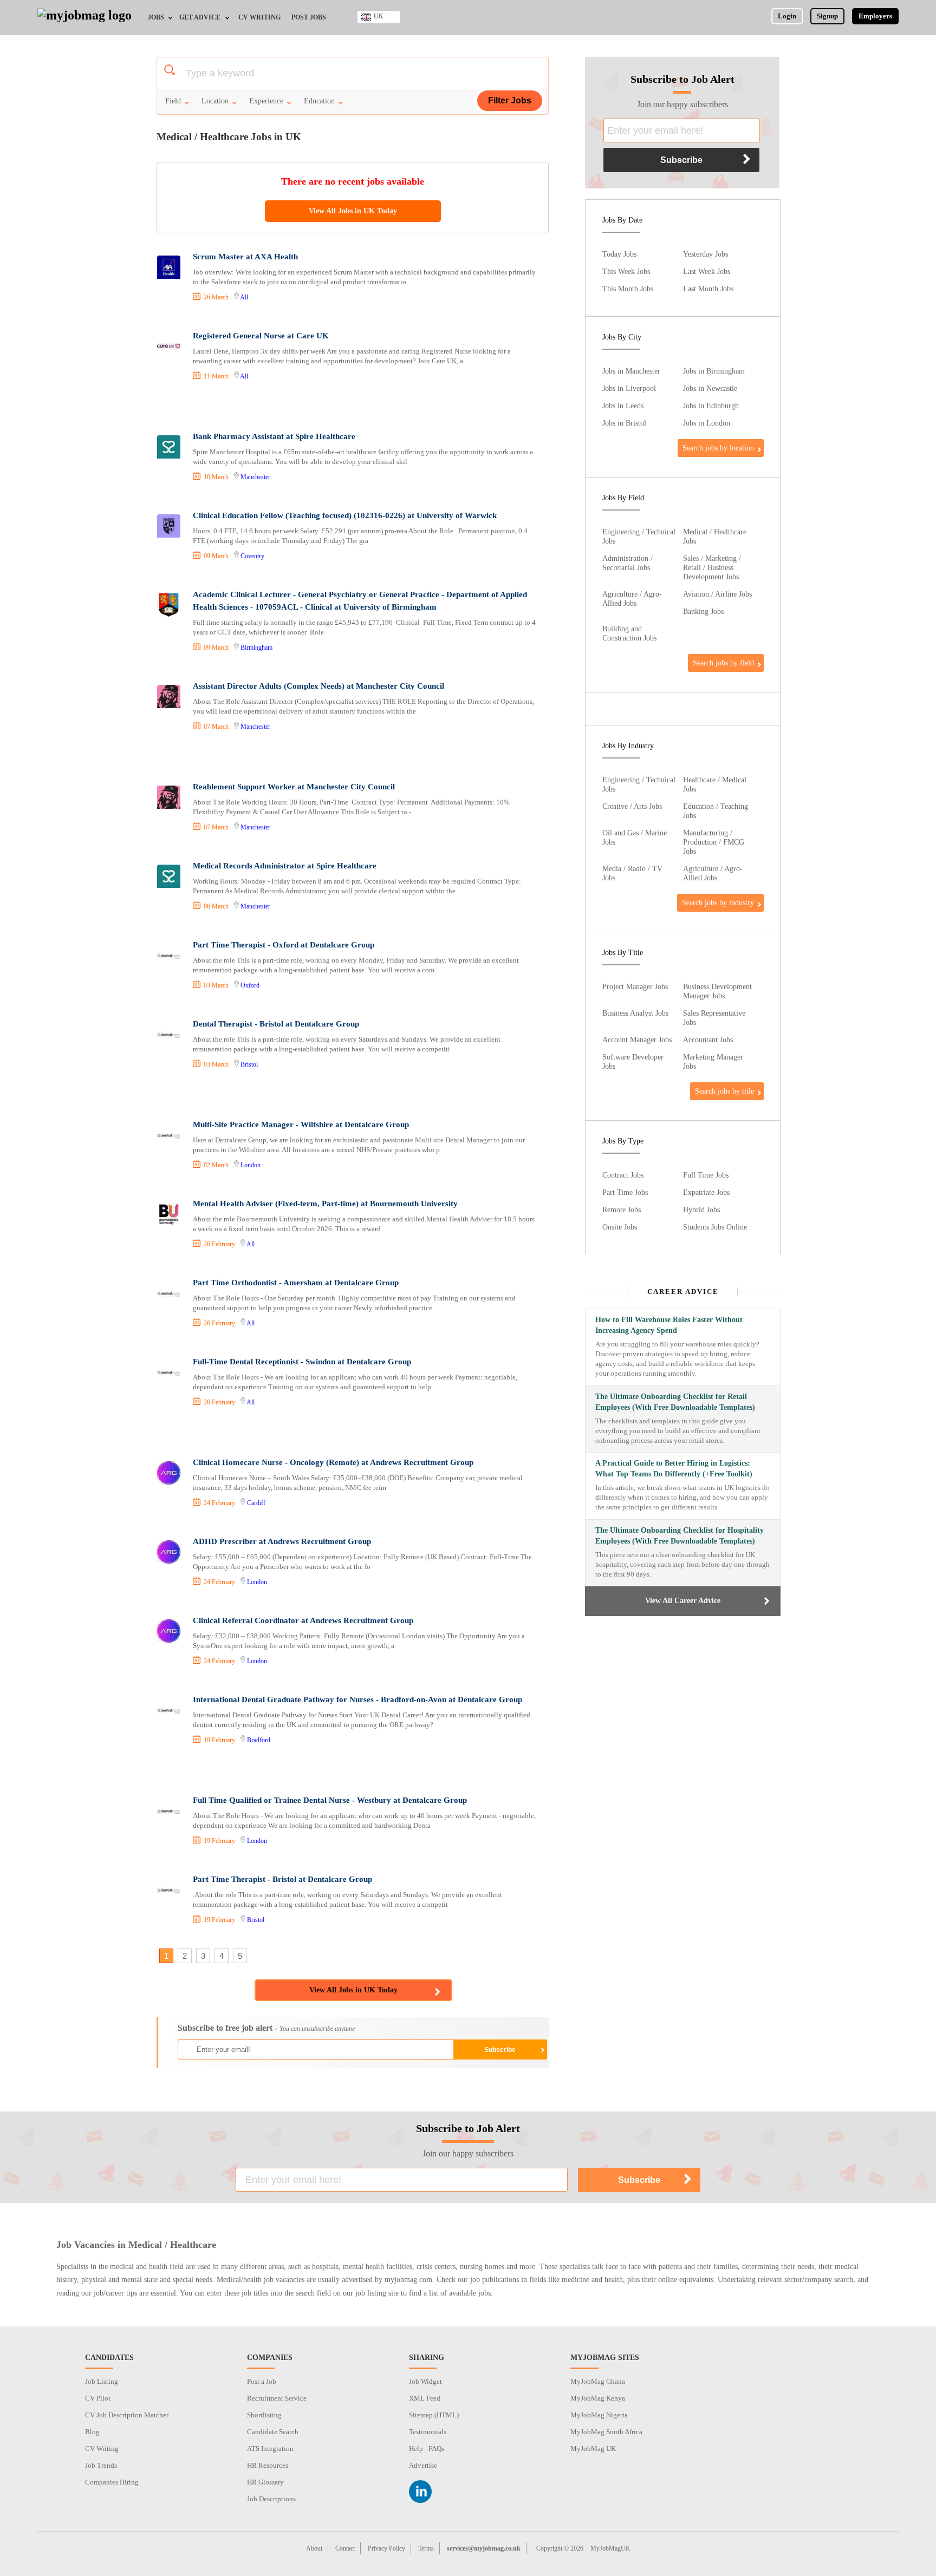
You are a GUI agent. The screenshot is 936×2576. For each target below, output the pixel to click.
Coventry (252, 556)
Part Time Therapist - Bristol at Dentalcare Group (282, 1879)
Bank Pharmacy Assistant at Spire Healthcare (274, 436)
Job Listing (102, 2381)
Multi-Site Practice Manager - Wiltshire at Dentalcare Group (301, 1124)
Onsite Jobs (620, 1227)
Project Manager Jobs (635, 986)
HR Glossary (265, 2482)
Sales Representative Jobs (714, 1018)
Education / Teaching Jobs (716, 811)
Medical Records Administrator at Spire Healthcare (285, 866)
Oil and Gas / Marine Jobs (635, 837)
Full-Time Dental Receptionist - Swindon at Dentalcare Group (302, 1362)
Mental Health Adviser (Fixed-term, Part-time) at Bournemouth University (325, 1204)
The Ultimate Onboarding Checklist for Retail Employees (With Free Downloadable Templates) (675, 1402)
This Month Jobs (628, 289)
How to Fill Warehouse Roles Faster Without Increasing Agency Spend (669, 1325)
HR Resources (268, 2465)
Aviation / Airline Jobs (717, 594)
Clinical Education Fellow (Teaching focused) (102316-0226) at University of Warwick (345, 515)
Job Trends (101, 2465)
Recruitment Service (277, 2398)
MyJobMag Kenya (598, 2398)
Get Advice (200, 17)
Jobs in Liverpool (629, 388)
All (244, 297)
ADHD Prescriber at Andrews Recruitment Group (282, 1541)
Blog (92, 2432)
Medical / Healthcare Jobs (715, 536)
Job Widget (425, 2381)
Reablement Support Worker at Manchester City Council (294, 787)
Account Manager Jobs (637, 1039)
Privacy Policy (386, 2548)
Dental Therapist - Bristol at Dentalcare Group (276, 1024)
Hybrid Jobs (701, 1209)
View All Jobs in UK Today (353, 211)
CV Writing (259, 17)
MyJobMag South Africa (606, 2432)
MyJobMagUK (610, 2548)
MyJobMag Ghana (598, 2381)
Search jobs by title (724, 1091)
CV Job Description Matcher (127, 2415)
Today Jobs (619, 254)
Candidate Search (273, 2432)
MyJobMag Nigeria (599, 2415)
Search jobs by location (718, 448)
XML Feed (425, 2398)
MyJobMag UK (593, 2448)
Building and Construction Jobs (629, 633)
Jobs (156, 17)
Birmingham (256, 648)
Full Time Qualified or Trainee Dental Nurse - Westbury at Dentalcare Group (330, 1800)
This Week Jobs (626, 271)
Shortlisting (264, 2415)
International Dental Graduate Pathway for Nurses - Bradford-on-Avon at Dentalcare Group (357, 1699)
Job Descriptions (271, 2499)
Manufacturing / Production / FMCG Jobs (714, 842)
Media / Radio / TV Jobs (632, 873)
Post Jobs (309, 17)
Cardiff (256, 1503)
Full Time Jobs (706, 1175)
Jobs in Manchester (631, 371)
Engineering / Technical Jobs (639, 536)
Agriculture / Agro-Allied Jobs (632, 599)
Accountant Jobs (708, 1039)
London (251, 1165)
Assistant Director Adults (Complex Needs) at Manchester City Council (318, 686)
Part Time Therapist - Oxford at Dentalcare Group (284, 945)
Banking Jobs (703, 611)
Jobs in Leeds (623, 406)
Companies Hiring (112, 2482)
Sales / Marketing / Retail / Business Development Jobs (712, 567)
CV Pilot (98, 2398)
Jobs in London (707, 423)
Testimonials (428, 2432)
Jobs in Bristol (624, 423)
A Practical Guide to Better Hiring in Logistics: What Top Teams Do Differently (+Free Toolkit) (674, 1469)
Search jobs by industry (718, 903)
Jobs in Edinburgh (711, 406)
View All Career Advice (683, 1601)
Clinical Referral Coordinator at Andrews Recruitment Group (303, 1620)
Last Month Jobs (708, 289)
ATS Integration (270, 2448)
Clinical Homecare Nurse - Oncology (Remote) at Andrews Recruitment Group (333, 1462)
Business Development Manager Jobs (717, 991)
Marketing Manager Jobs (713, 1061)
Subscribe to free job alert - (266, 2028)
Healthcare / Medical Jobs (715, 784)
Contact (345, 2548)
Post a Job (262, 2381)
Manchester (255, 477)
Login (787, 16)
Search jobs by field (723, 663)
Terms (426, 2548)
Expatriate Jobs (706, 1192)
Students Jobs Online (715, 1227)
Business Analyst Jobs (635, 1013)
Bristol (249, 1064)
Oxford (250, 985)
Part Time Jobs (625, 1192)
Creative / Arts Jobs (632, 806)
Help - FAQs (427, 2448)
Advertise (423, 2465)
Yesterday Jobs (706, 254)
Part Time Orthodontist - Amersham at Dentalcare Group (296, 1283)
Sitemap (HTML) (434, 2415)
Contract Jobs (623, 1175)
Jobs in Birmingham (714, 371)
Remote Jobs (622, 1209)
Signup (827, 16)
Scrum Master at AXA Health (245, 257)
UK (379, 16)
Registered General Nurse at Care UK (261, 336)
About (314, 2548)
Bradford (259, 1740)
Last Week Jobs (707, 271)
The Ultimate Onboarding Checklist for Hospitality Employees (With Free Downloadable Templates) (680, 1536)
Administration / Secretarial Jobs (628, 563)
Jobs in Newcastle (710, 388)
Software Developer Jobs (633, 1061)
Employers (875, 16)
